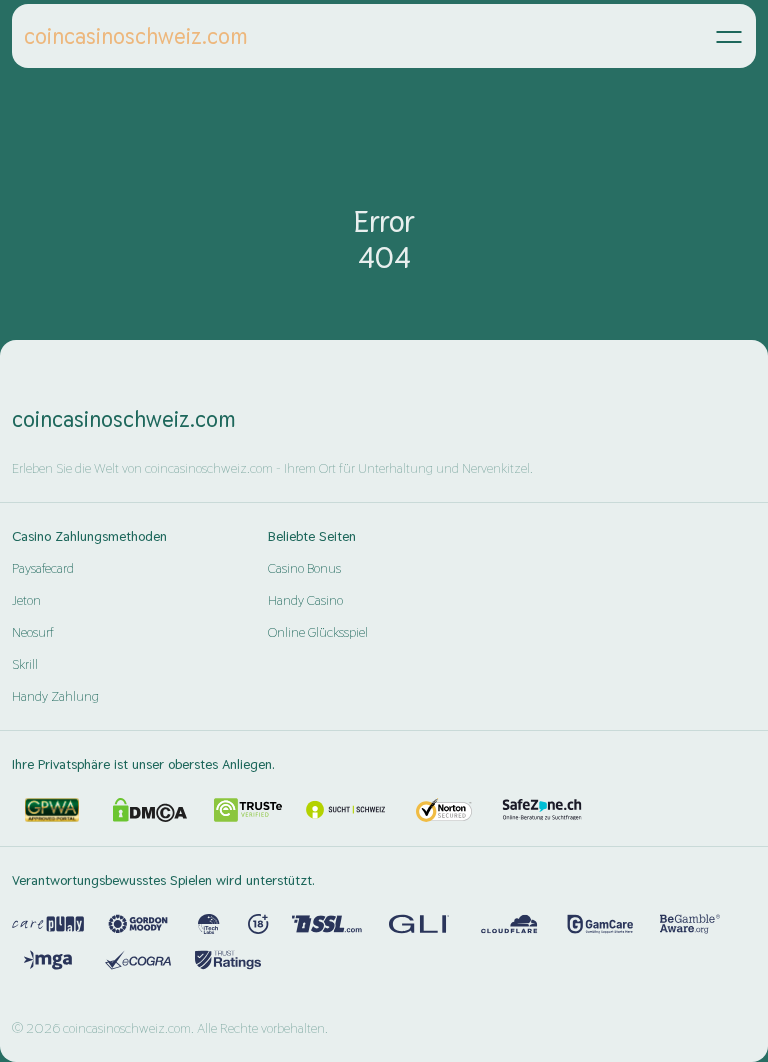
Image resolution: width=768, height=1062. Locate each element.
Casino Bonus (304, 568)
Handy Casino (305, 600)
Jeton (26, 600)
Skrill (25, 664)
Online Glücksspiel (318, 632)
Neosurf (33, 632)
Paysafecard (43, 568)
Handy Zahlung (55, 696)
